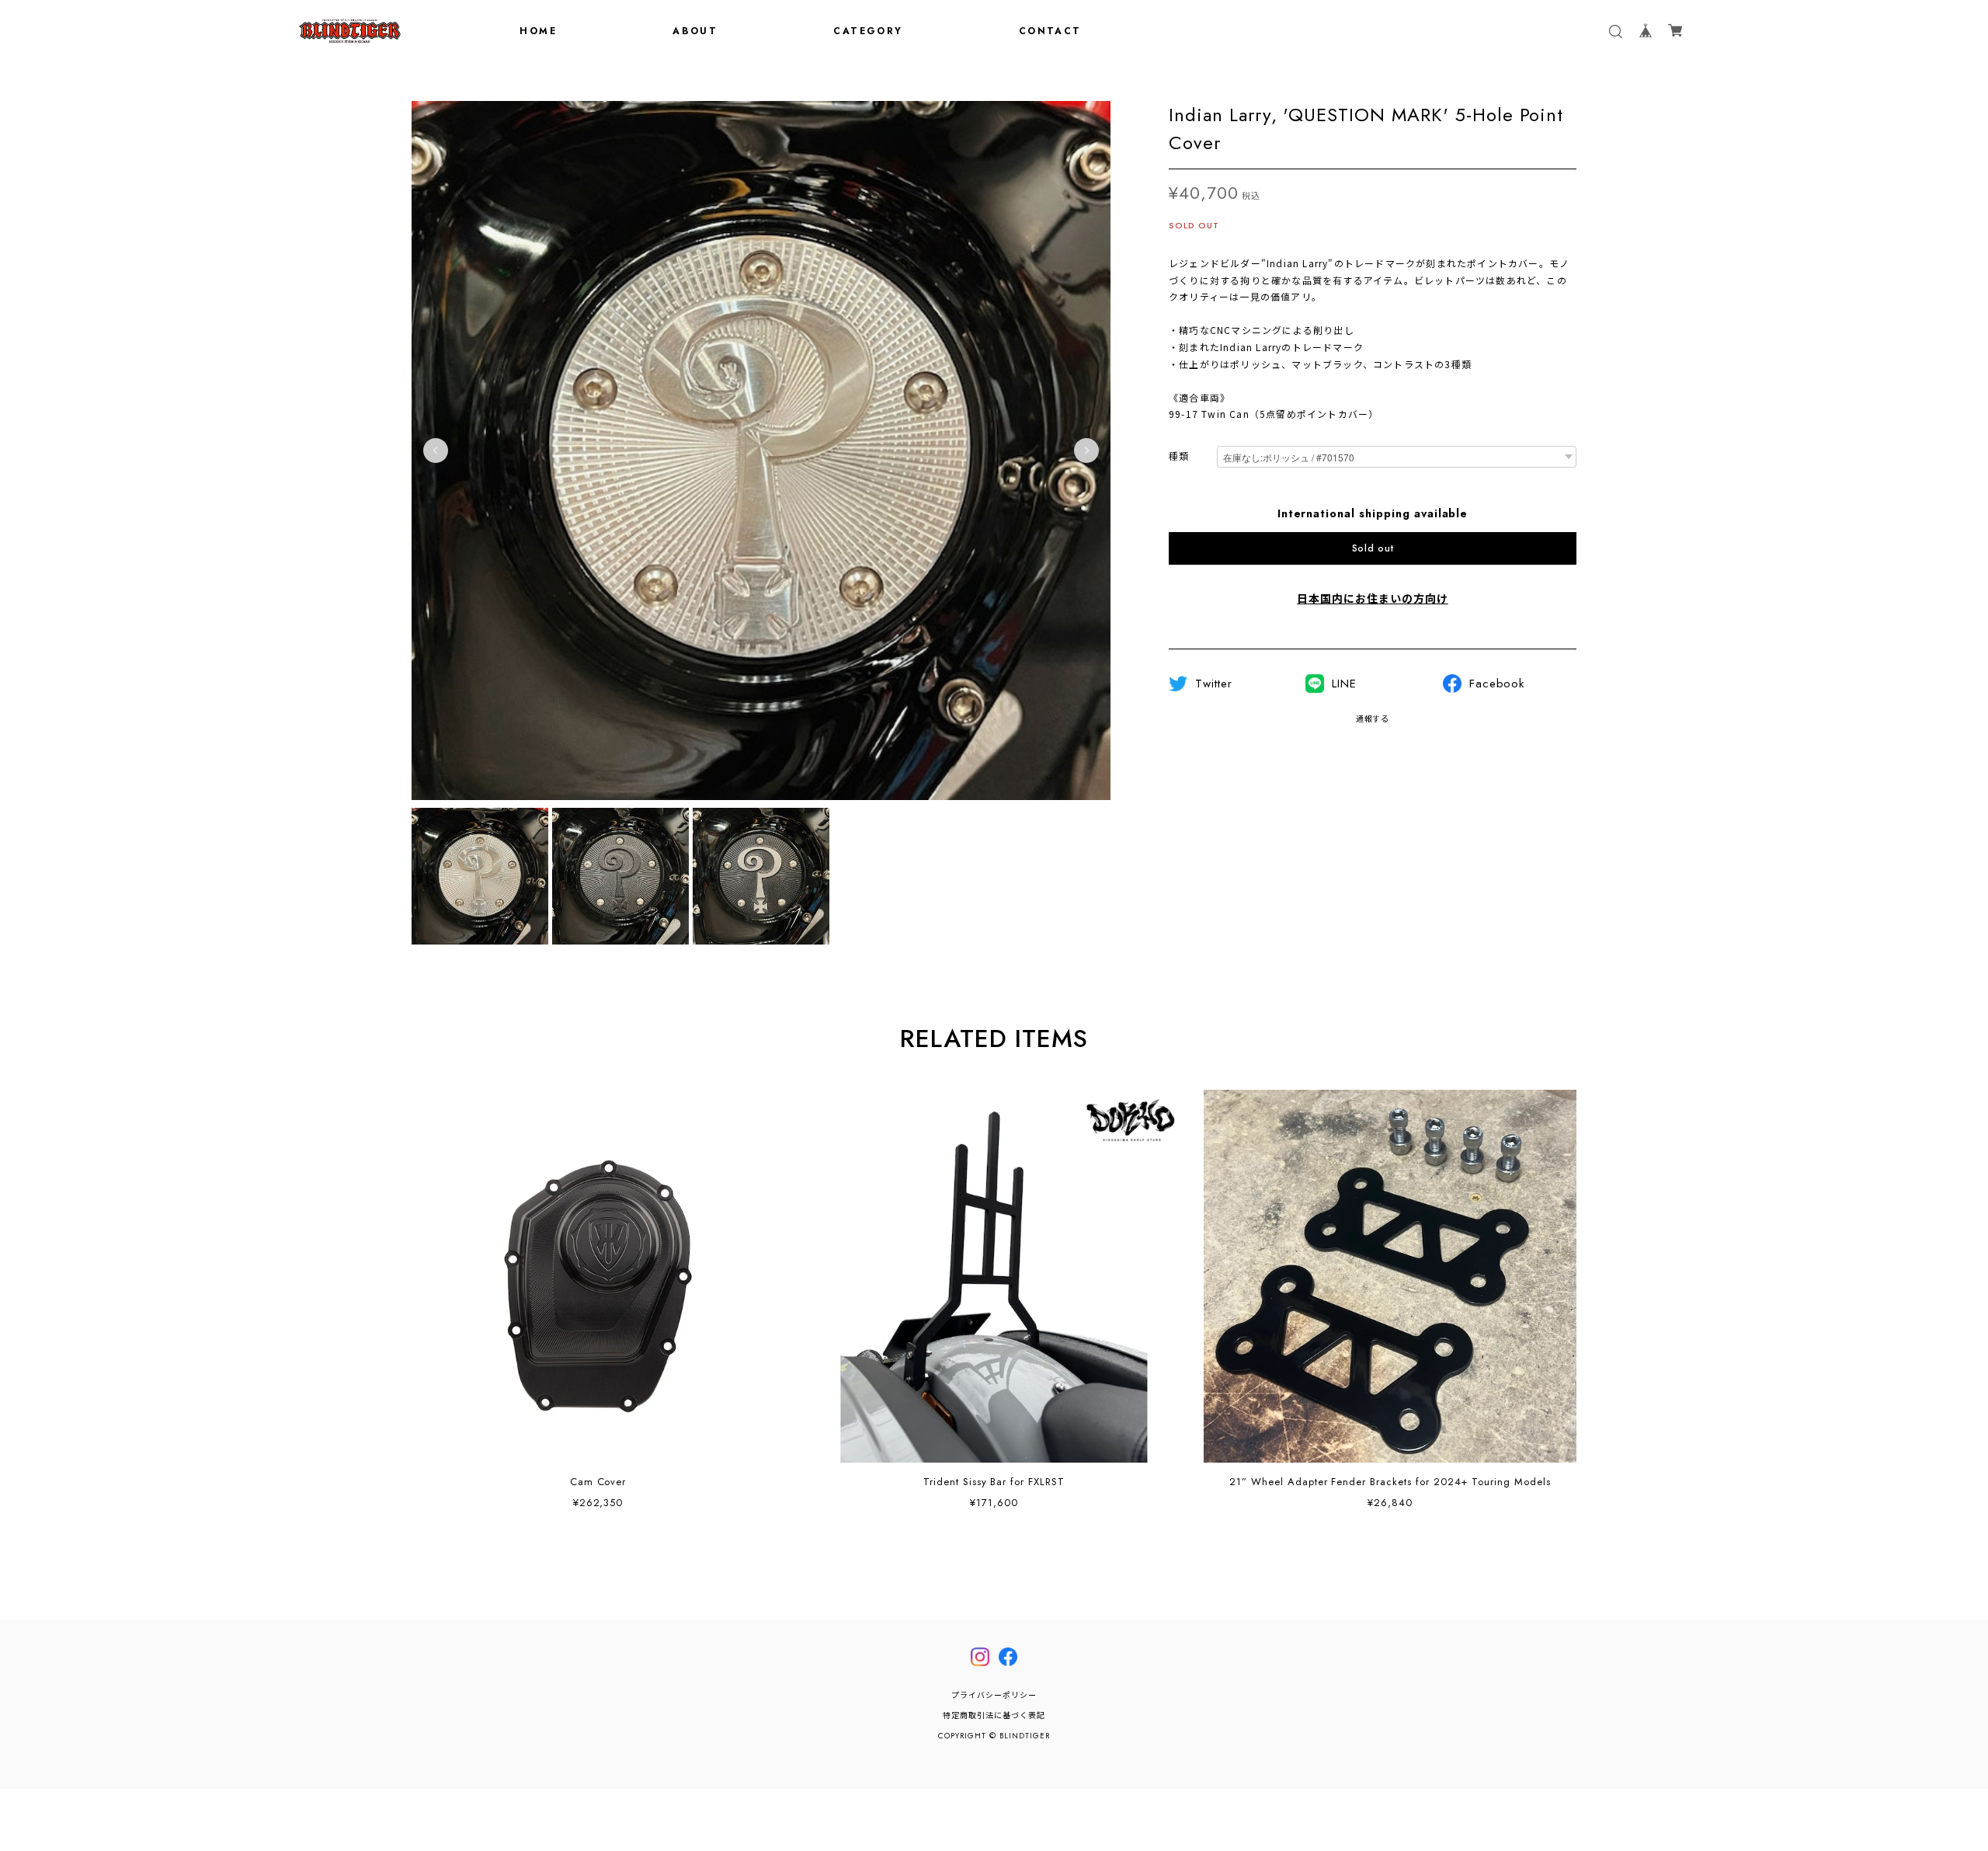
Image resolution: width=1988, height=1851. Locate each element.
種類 (1179, 457)
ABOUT (695, 31)
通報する (1373, 719)
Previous (436, 451)
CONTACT (1050, 31)
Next (1086, 451)
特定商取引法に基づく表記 (994, 1715)
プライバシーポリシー (994, 1695)
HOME (538, 31)
